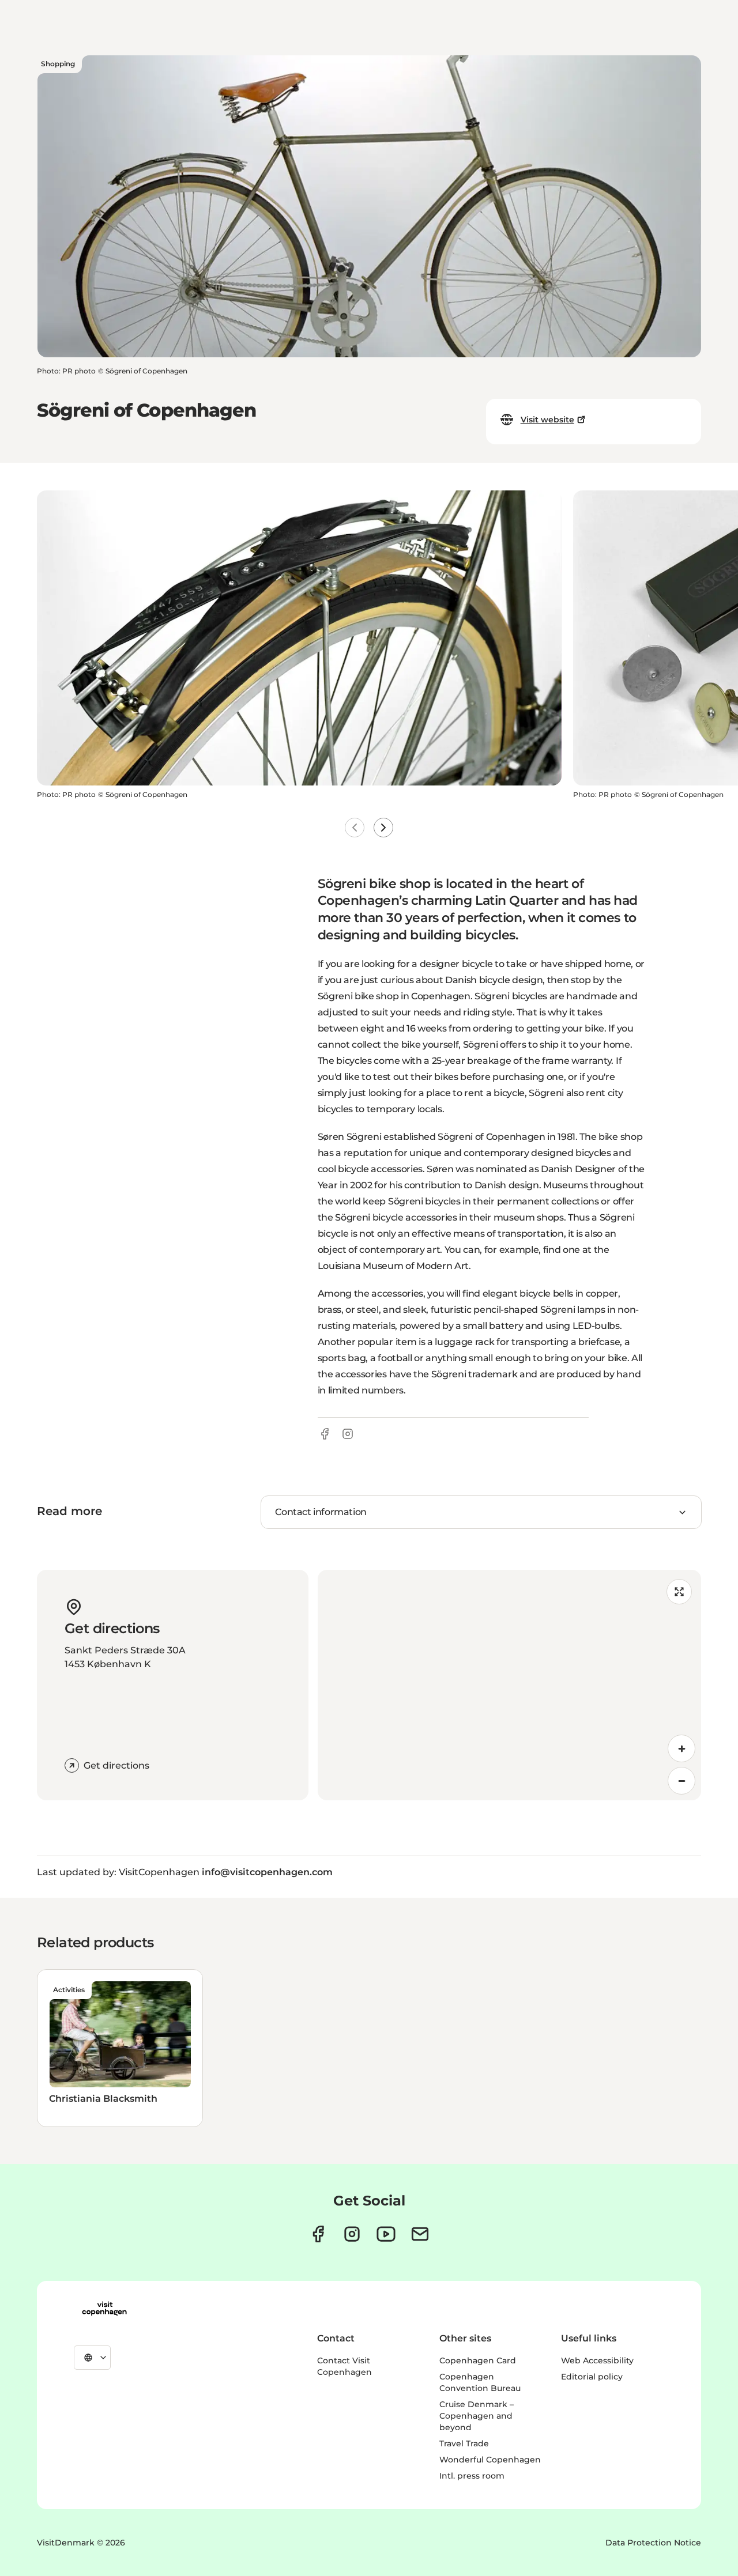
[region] (509, 1685)
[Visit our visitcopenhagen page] (318, 2234)
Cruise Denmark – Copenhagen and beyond (477, 2416)
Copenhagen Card (478, 2360)
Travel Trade (464, 2443)
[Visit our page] (352, 2234)
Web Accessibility (597, 2360)
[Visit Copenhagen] (104, 2309)
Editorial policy (592, 2377)
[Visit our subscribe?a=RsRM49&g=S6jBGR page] (420, 2234)
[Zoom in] (681, 1748)
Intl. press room (472, 2476)
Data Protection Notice (653, 2543)
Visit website (547, 420)
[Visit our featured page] (386, 2234)
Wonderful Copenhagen (490, 2460)
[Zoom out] (681, 1781)
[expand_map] (679, 1592)
